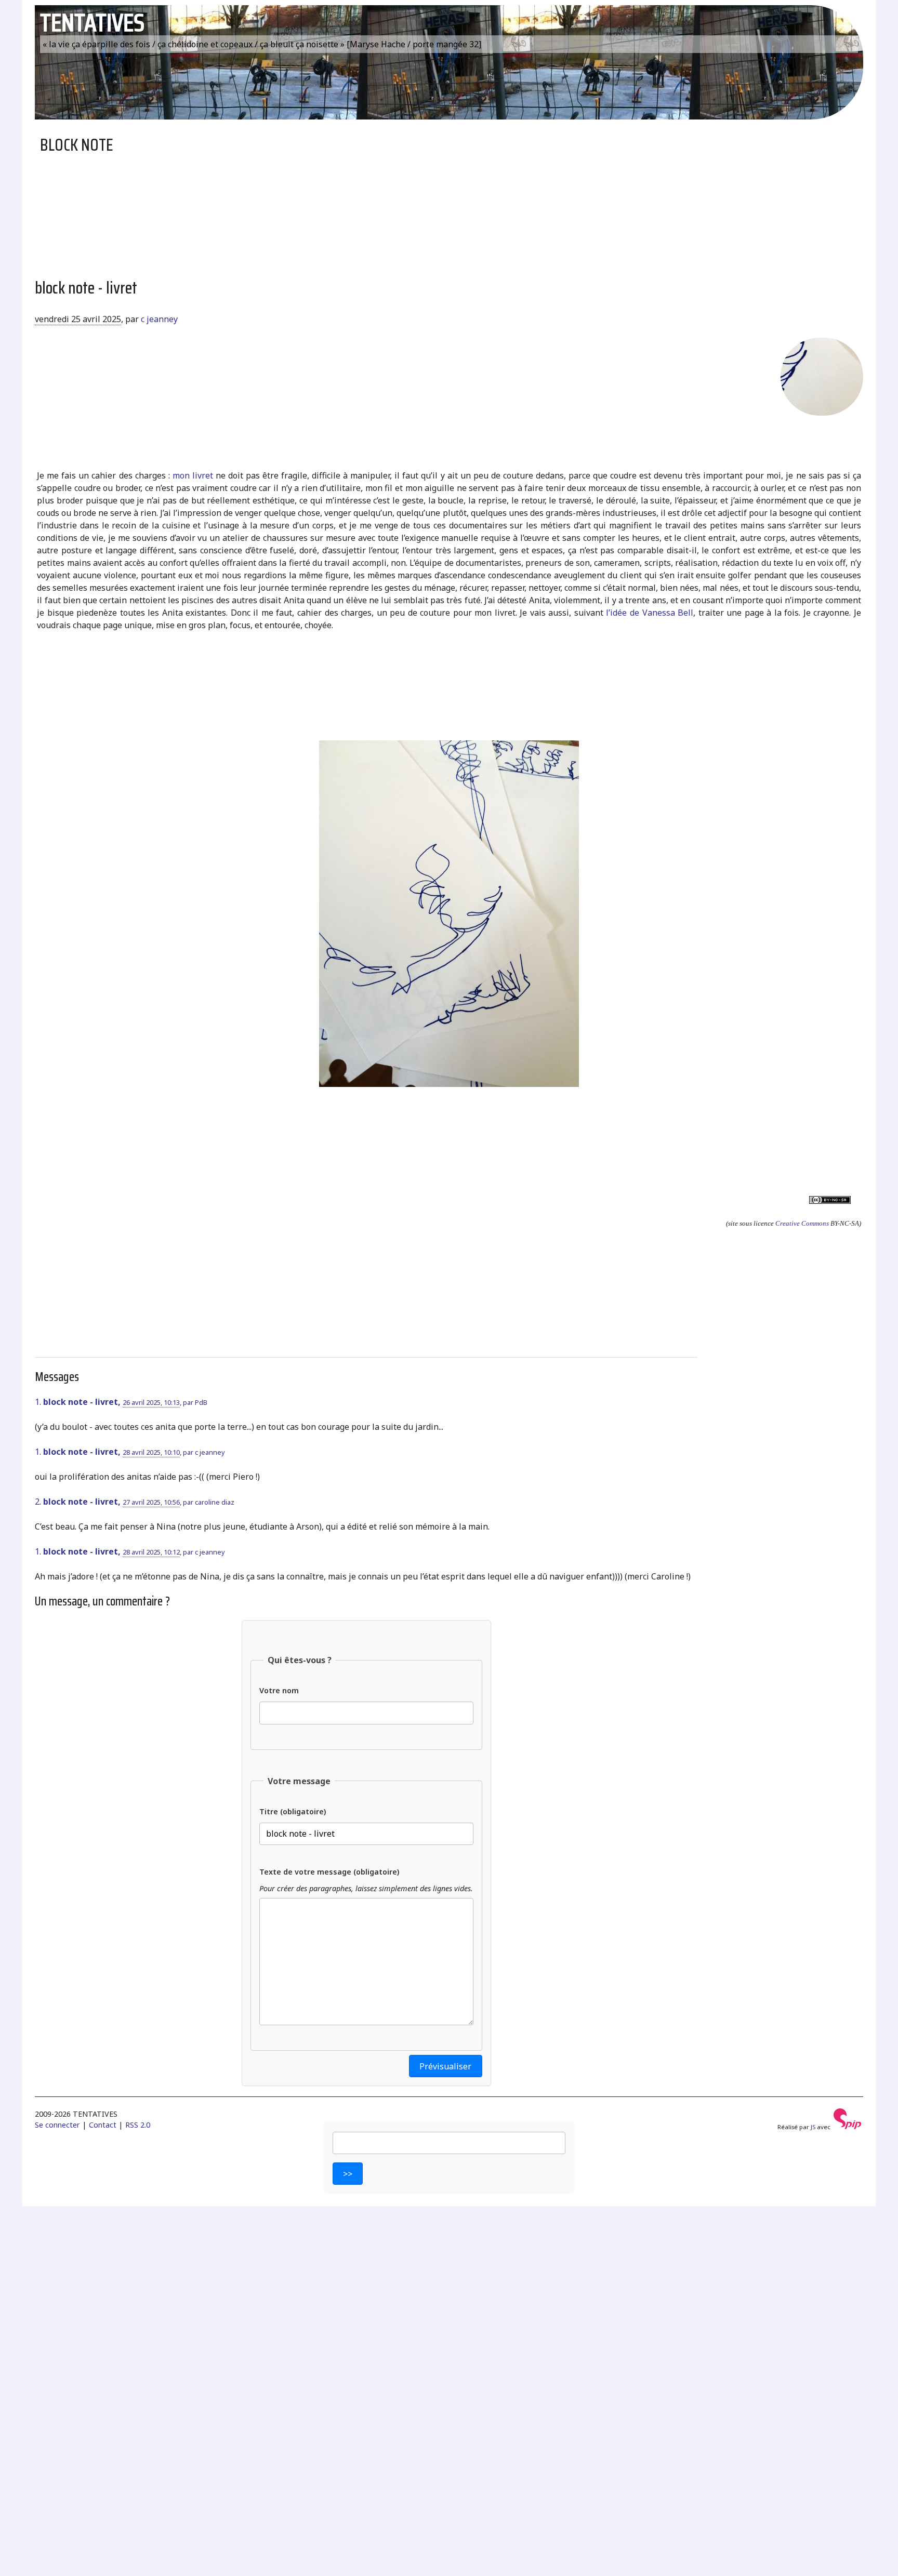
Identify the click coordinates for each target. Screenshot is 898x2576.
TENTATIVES (92, 23)
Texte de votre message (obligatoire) (329, 1872)
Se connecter (57, 2125)
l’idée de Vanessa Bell (650, 613)
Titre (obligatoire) (293, 1811)
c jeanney (159, 319)
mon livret (193, 475)
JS (813, 2127)
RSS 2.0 (138, 2125)
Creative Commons (802, 1223)
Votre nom (279, 1690)
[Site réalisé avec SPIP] (848, 2127)
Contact (103, 2125)
